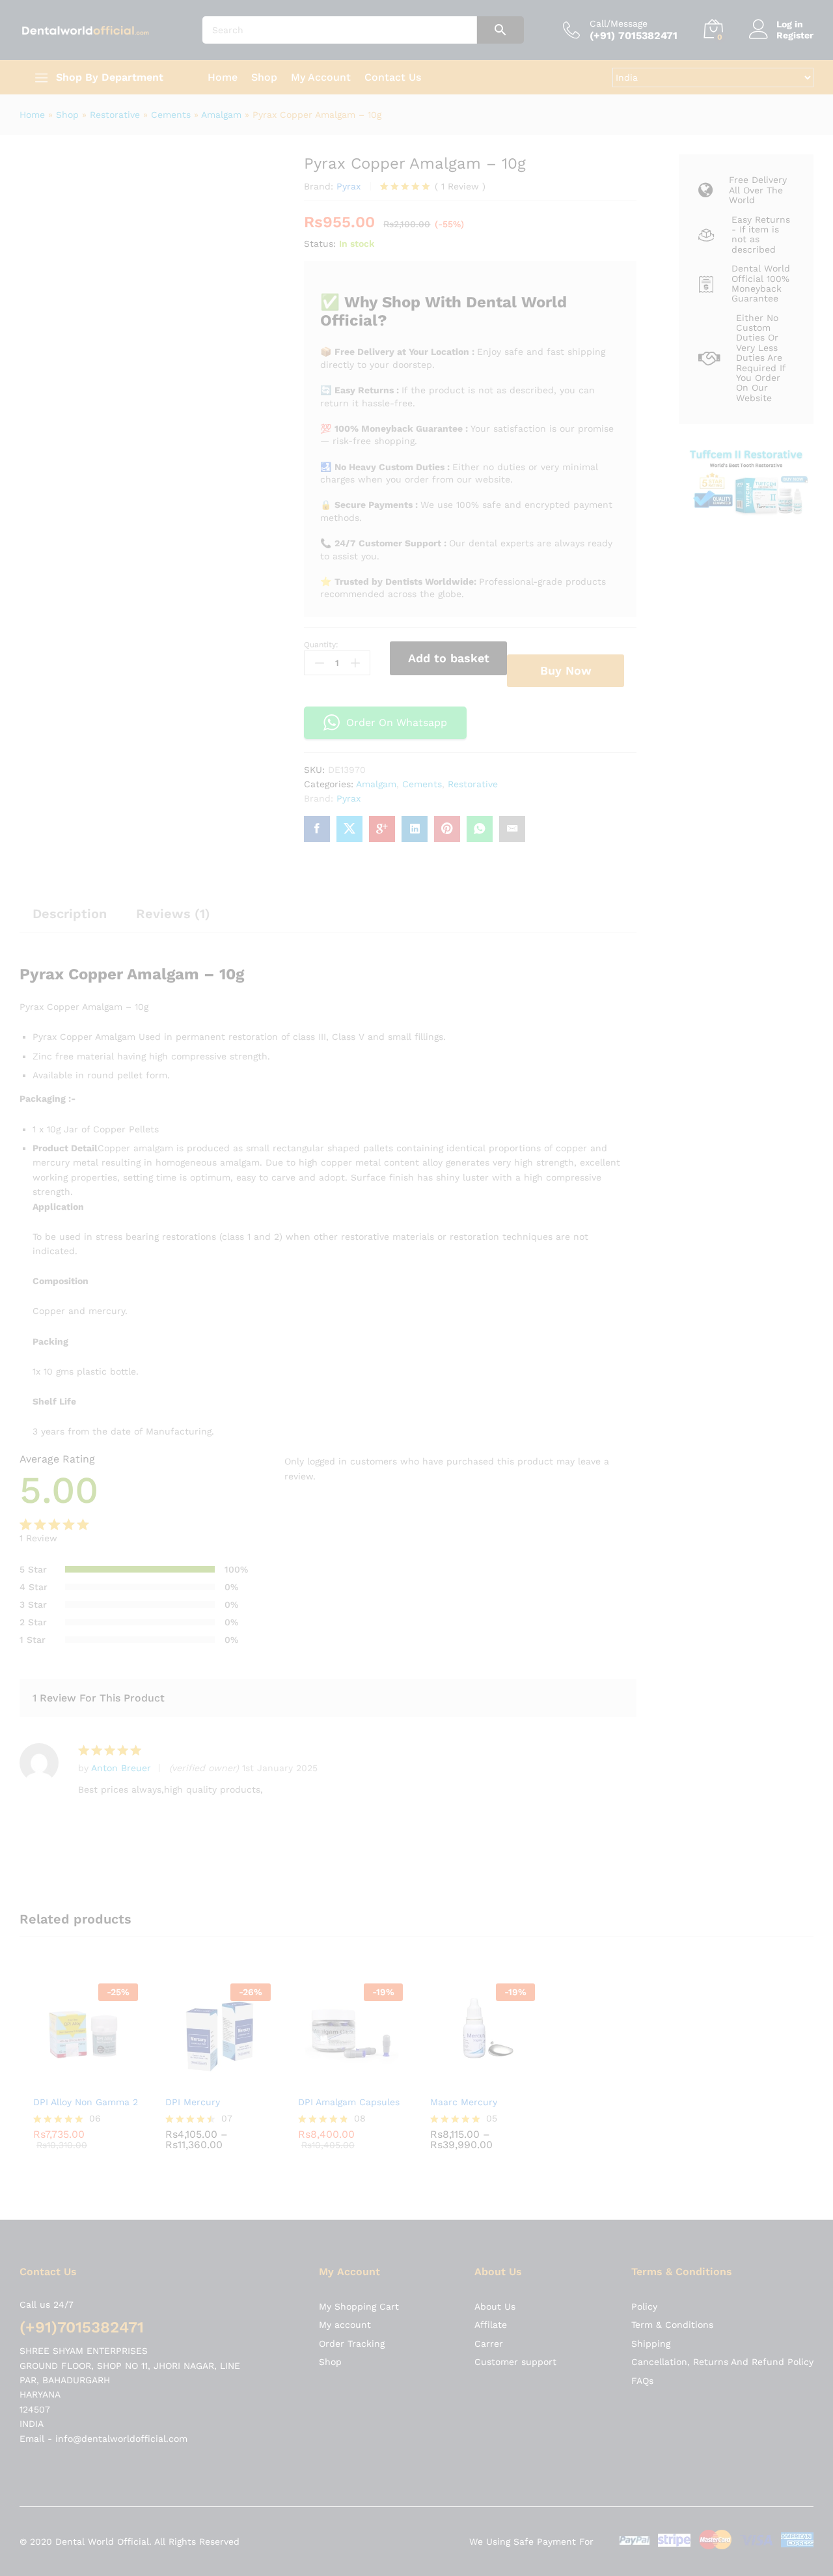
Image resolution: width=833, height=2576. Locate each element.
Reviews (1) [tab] (173, 914)
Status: (320, 244)
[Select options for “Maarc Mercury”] (560, 1697)
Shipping (651, 1949)
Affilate (491, 1931)
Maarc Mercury (543, 1718)
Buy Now (566, 670)
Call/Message (619, 23)
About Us (495, 1912)
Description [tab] (70, 914)
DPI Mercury (219, 1718)
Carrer (489, 1949)
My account (345, 1931)
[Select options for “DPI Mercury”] (243, 1697)
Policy (644, 1912)
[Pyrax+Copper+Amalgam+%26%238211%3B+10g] (349, 829)
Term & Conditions (672, 1931)
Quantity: (321, 645)
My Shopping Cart (359, 1912)
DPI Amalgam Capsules (402, 1718)
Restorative (115, 115)
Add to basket (449, 658)
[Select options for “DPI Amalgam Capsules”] (402, 1697)
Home (223, 77)
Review (460, 186)
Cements (171, 115)
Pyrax (348, 186)
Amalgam (221, 115)
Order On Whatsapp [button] (397, 722)
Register (795, 35)
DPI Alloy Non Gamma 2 (86, 1718)
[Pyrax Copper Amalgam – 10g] (317, 829)
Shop (264, 77)
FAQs (642, 1986)
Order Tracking (352, 1949)
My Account (321, 77)
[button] (328, 1099)
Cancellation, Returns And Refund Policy (722, 1968)
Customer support (515, 1968)
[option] (99, 1674)
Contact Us (393, 77)
